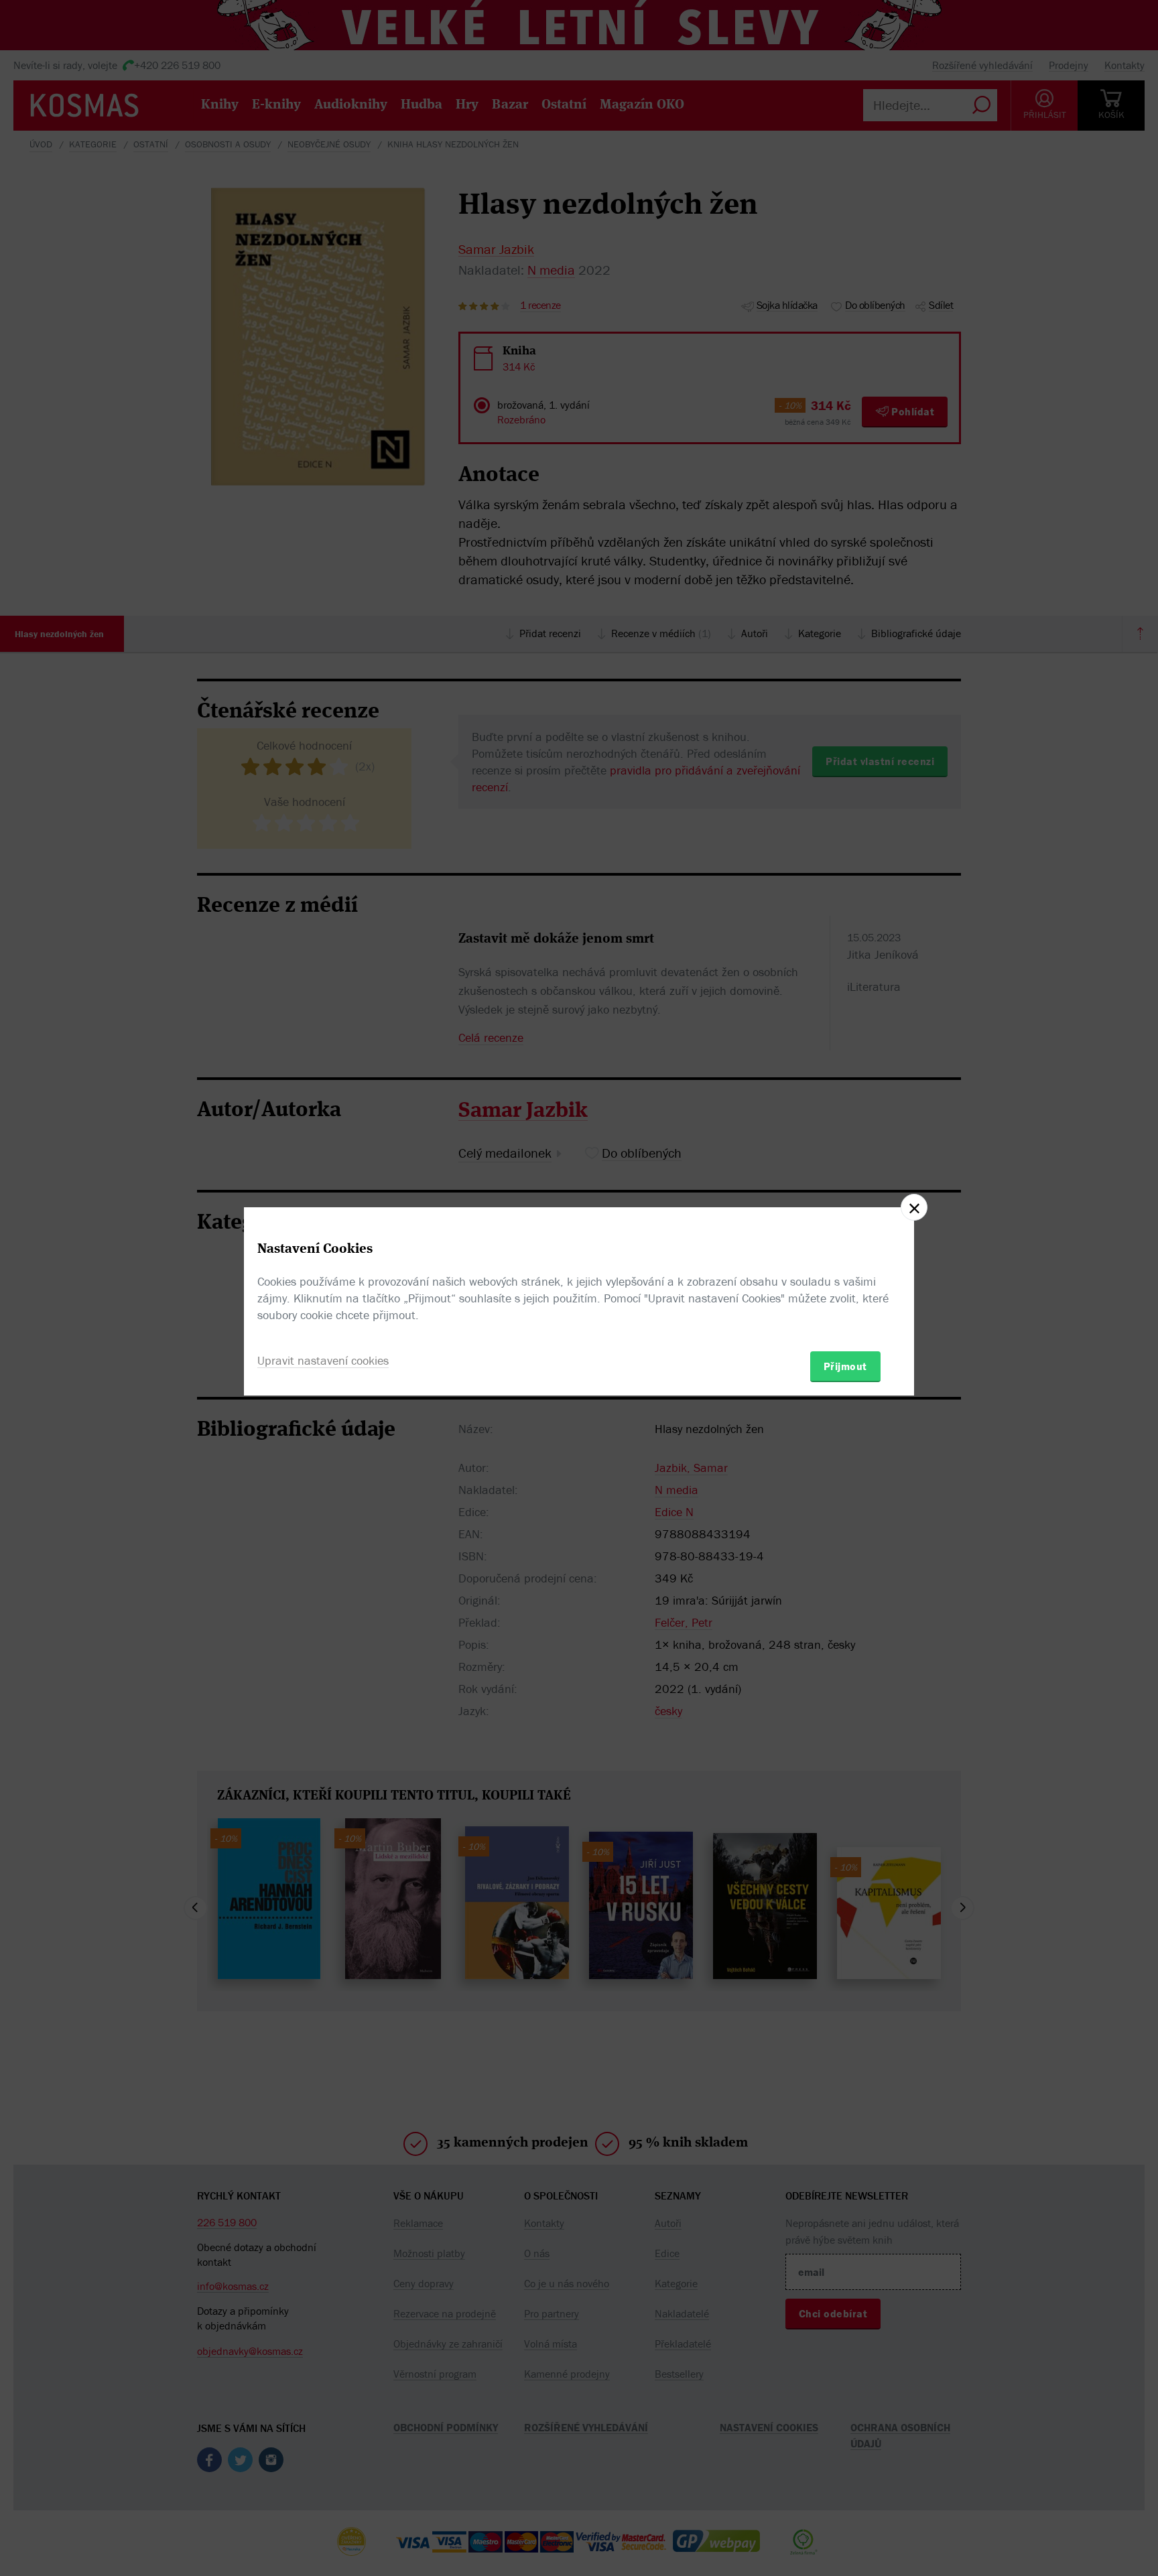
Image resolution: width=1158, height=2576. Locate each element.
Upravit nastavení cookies (323, 1360)
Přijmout (845, 1366)
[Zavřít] (914, 1207)
